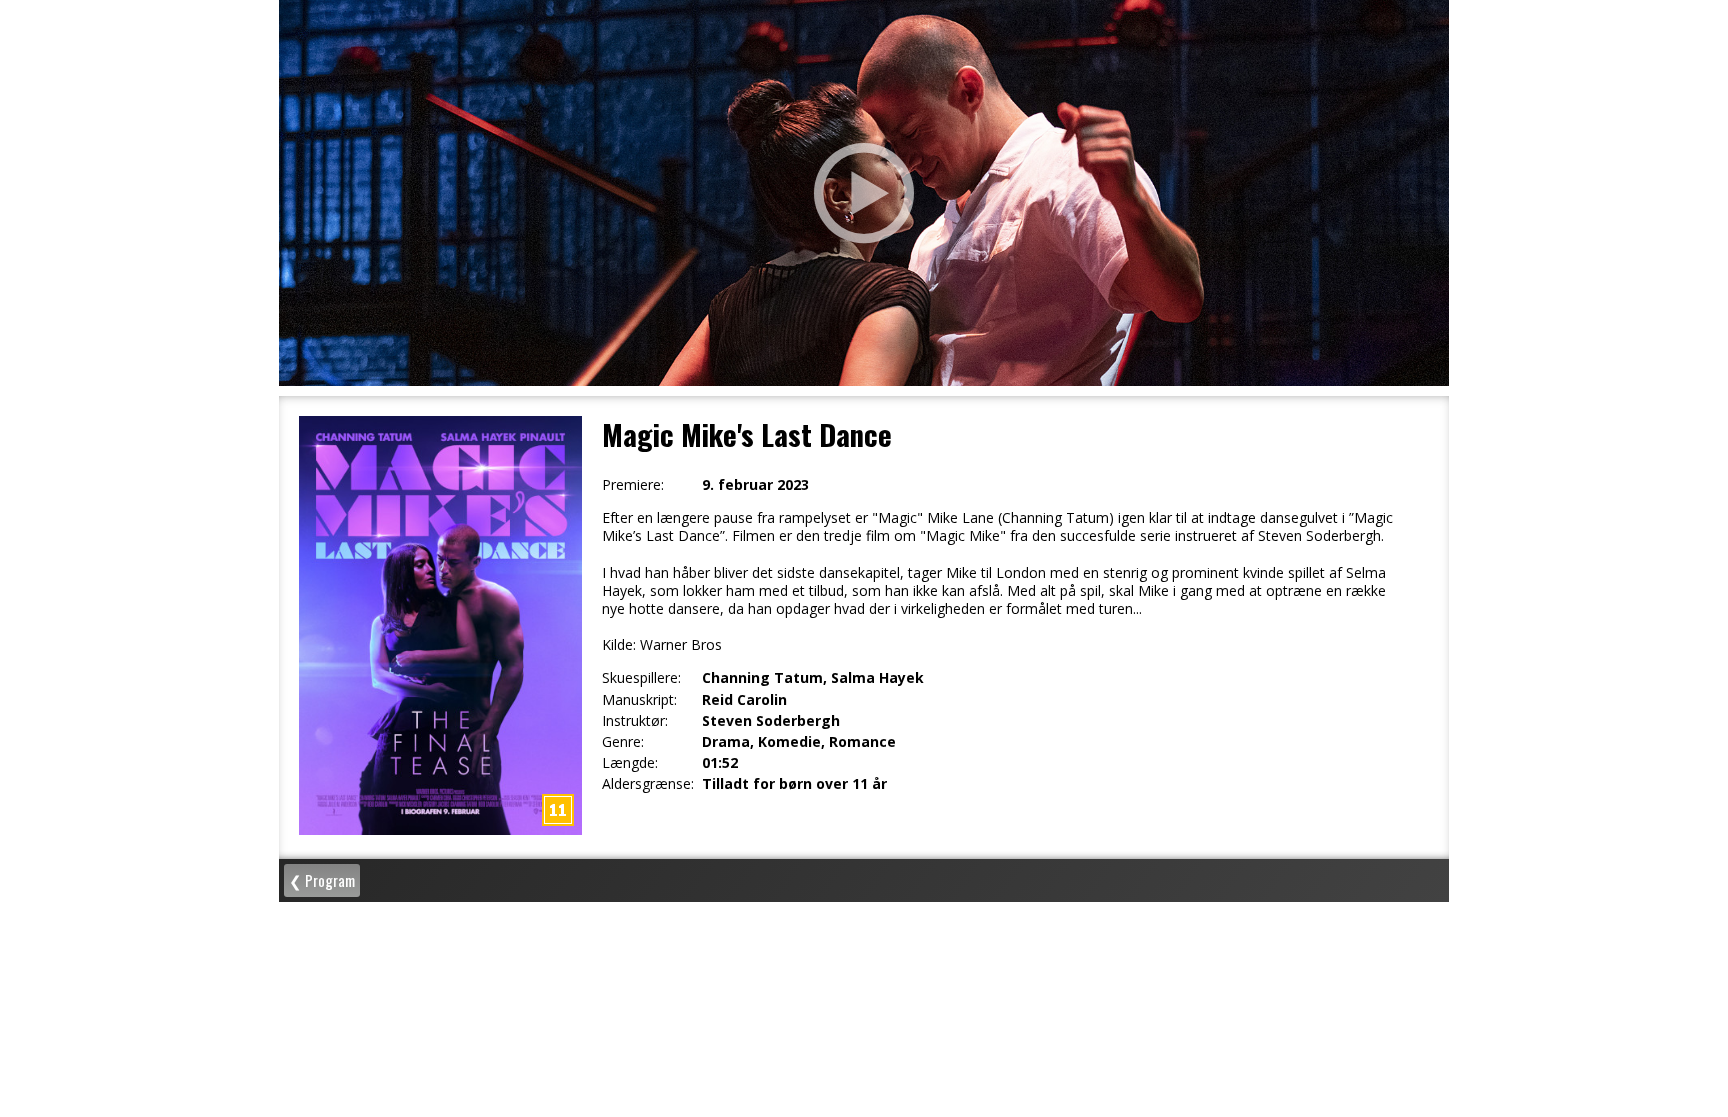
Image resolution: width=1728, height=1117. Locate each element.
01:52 (720, 763)
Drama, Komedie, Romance (799, 742)
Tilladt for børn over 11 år (794, 784)
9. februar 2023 (755, 485)
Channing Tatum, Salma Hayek (813, 678)
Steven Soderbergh (771, 721)
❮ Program (322, 880)
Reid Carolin (744, 700)
